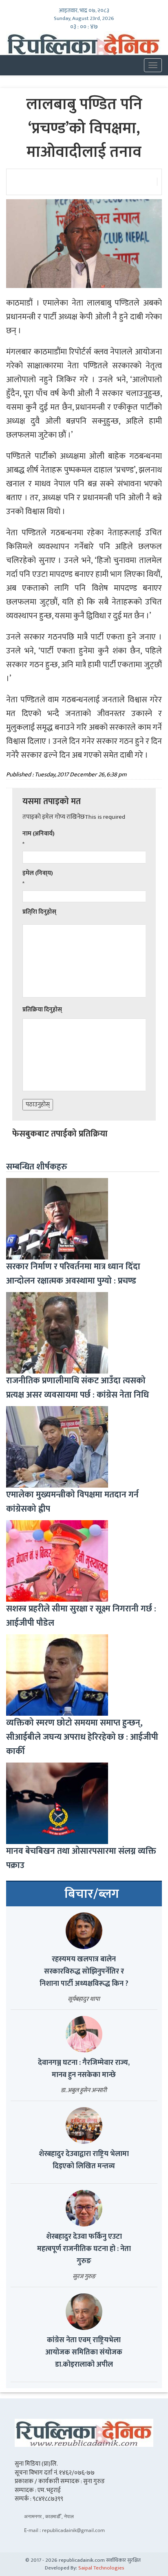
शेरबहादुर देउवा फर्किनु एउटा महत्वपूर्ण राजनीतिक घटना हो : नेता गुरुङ (84, 2249)
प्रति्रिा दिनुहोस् (39, 912)
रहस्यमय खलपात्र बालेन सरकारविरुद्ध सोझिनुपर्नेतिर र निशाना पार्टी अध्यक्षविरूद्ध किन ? (84, 1972)
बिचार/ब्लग (92, 1894)
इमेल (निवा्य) (38, 873)
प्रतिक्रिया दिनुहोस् (42, 1010)
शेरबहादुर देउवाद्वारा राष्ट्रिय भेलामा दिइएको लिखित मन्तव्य (84, 2160)
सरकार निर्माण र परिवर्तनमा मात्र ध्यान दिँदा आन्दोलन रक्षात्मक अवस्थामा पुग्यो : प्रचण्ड (73, 1274)
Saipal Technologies (101, 2568)
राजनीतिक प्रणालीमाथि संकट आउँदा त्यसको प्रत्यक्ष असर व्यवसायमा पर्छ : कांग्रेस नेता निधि (77, 1388)
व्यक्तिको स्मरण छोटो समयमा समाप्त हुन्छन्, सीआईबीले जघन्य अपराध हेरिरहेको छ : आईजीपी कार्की (82, 1737)
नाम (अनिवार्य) (39, 834)
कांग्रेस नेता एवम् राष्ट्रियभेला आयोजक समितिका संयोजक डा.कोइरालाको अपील (84, 2352)
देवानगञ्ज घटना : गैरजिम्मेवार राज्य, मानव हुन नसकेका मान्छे (84, 2069)
